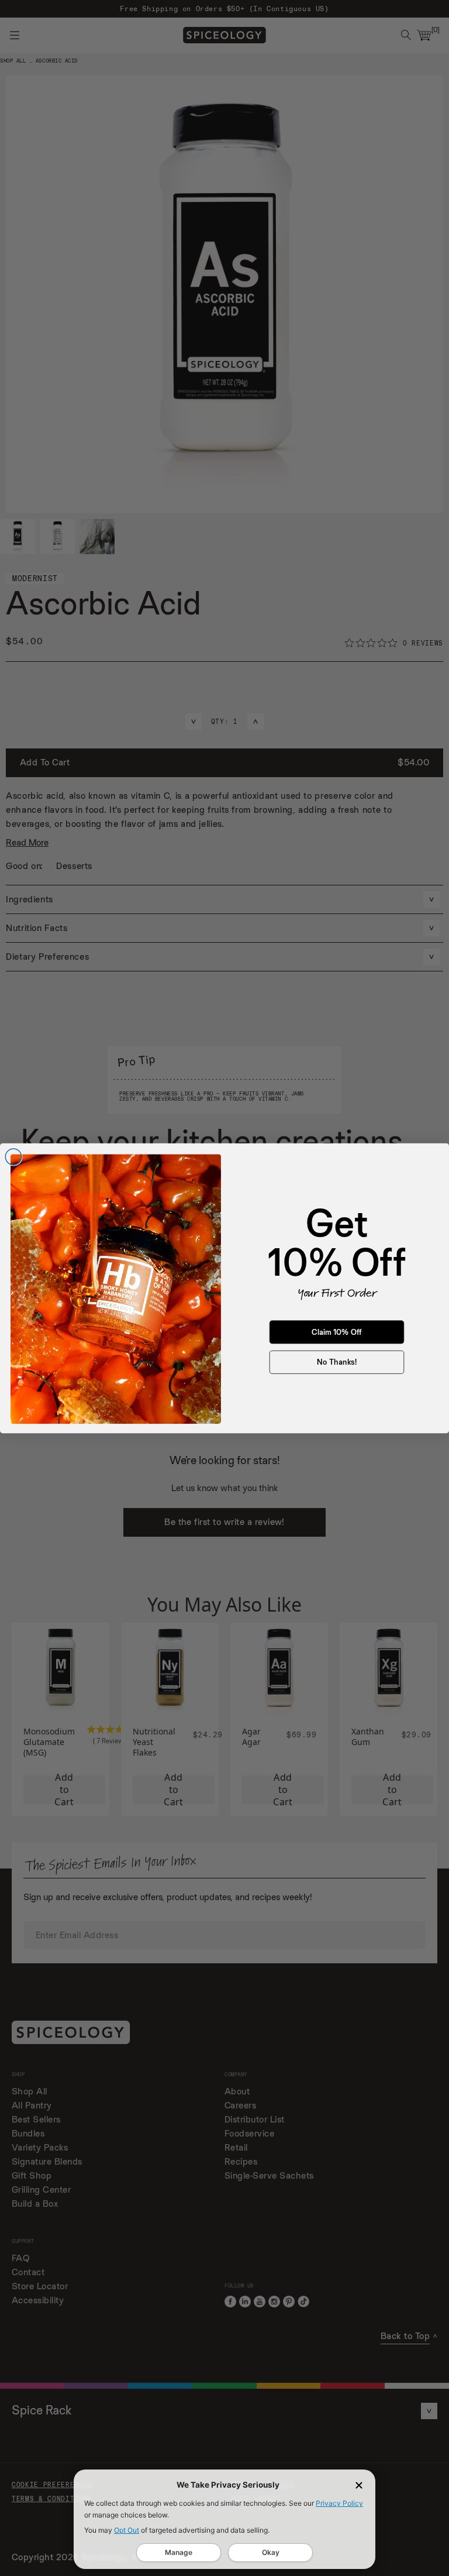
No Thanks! (337, 1362)
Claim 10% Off (337, 1332)
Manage (179, 2552)
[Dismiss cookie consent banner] (359, 2485)
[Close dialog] (13, 1157)
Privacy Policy (339, 2503)
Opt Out (127, 2530)
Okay (271, 2552)
